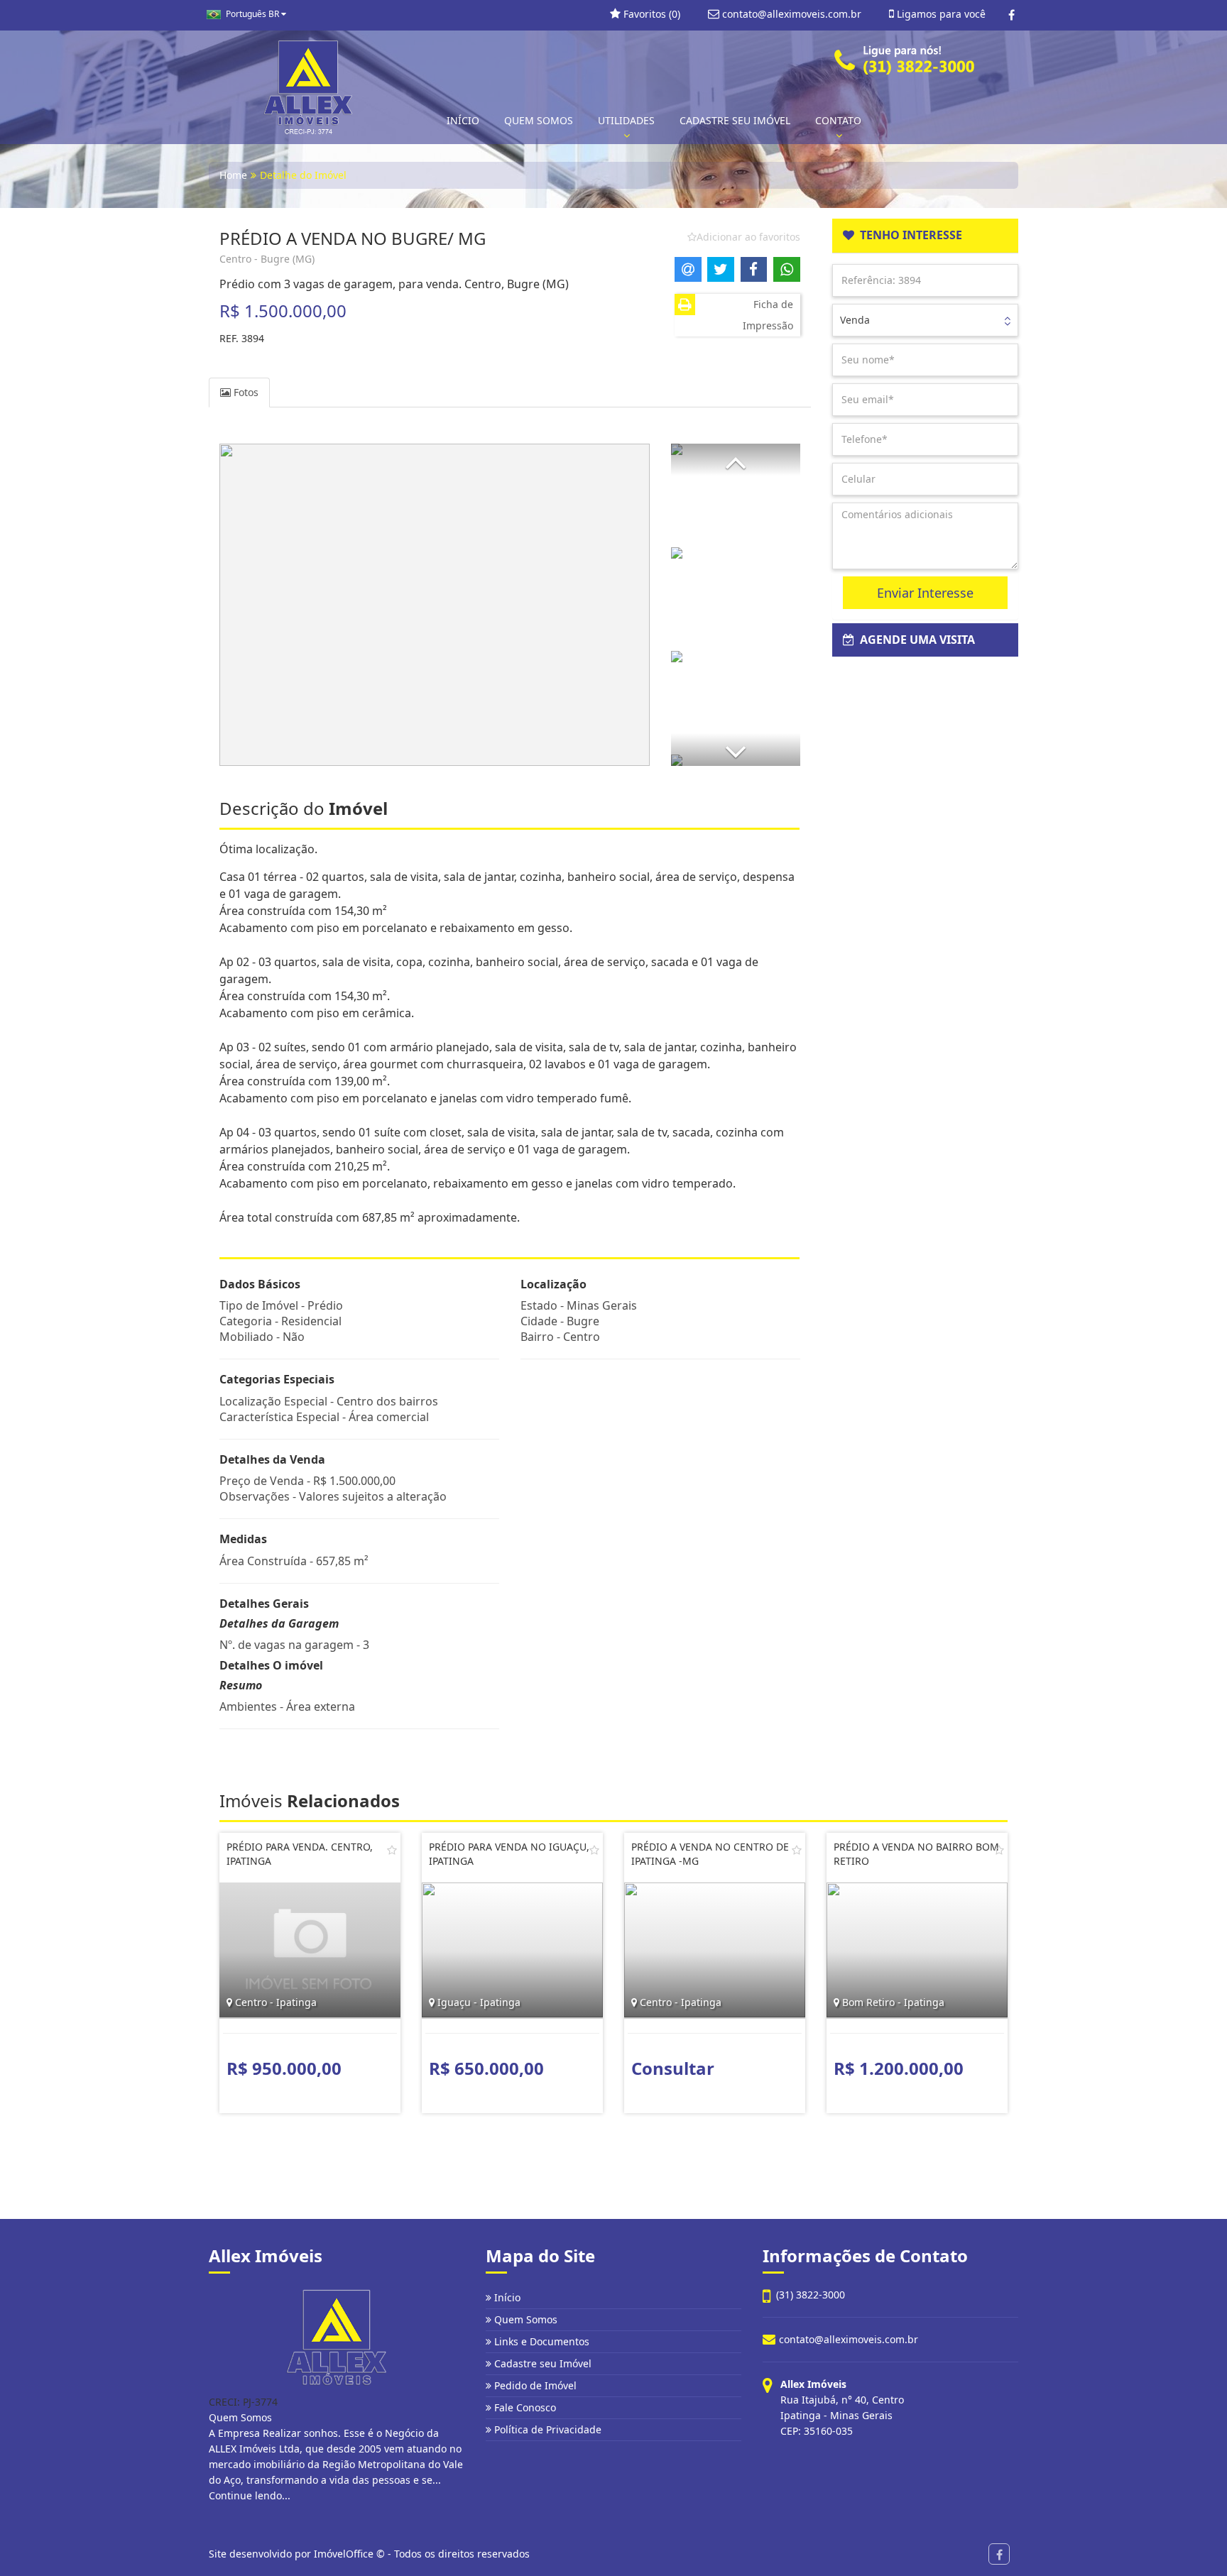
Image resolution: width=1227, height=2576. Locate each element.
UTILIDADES (626, 120)
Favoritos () (650, 14)
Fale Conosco (524, 2407)
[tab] (926, 236)
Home (233, 175)
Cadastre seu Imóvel (541, 2363)
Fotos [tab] (245, 392)
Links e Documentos (540, 2341)
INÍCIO (463, 120)
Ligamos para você (940, 14)
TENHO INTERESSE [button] (908, 235)
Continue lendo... (250, 2495)
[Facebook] (1011, 15)
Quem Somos (524, 2319)
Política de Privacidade (546, 2429)
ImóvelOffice (344, 2554)
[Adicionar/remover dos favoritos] (392, 1850)
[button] (736, 460)
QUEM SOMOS (539, 120)
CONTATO (838, 120)
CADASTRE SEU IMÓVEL (735, 120)
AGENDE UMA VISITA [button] (915, 640)
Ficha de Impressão (768, 315)
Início (506, 2297)
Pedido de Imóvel (534, 2385)
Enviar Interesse (925, 593)
